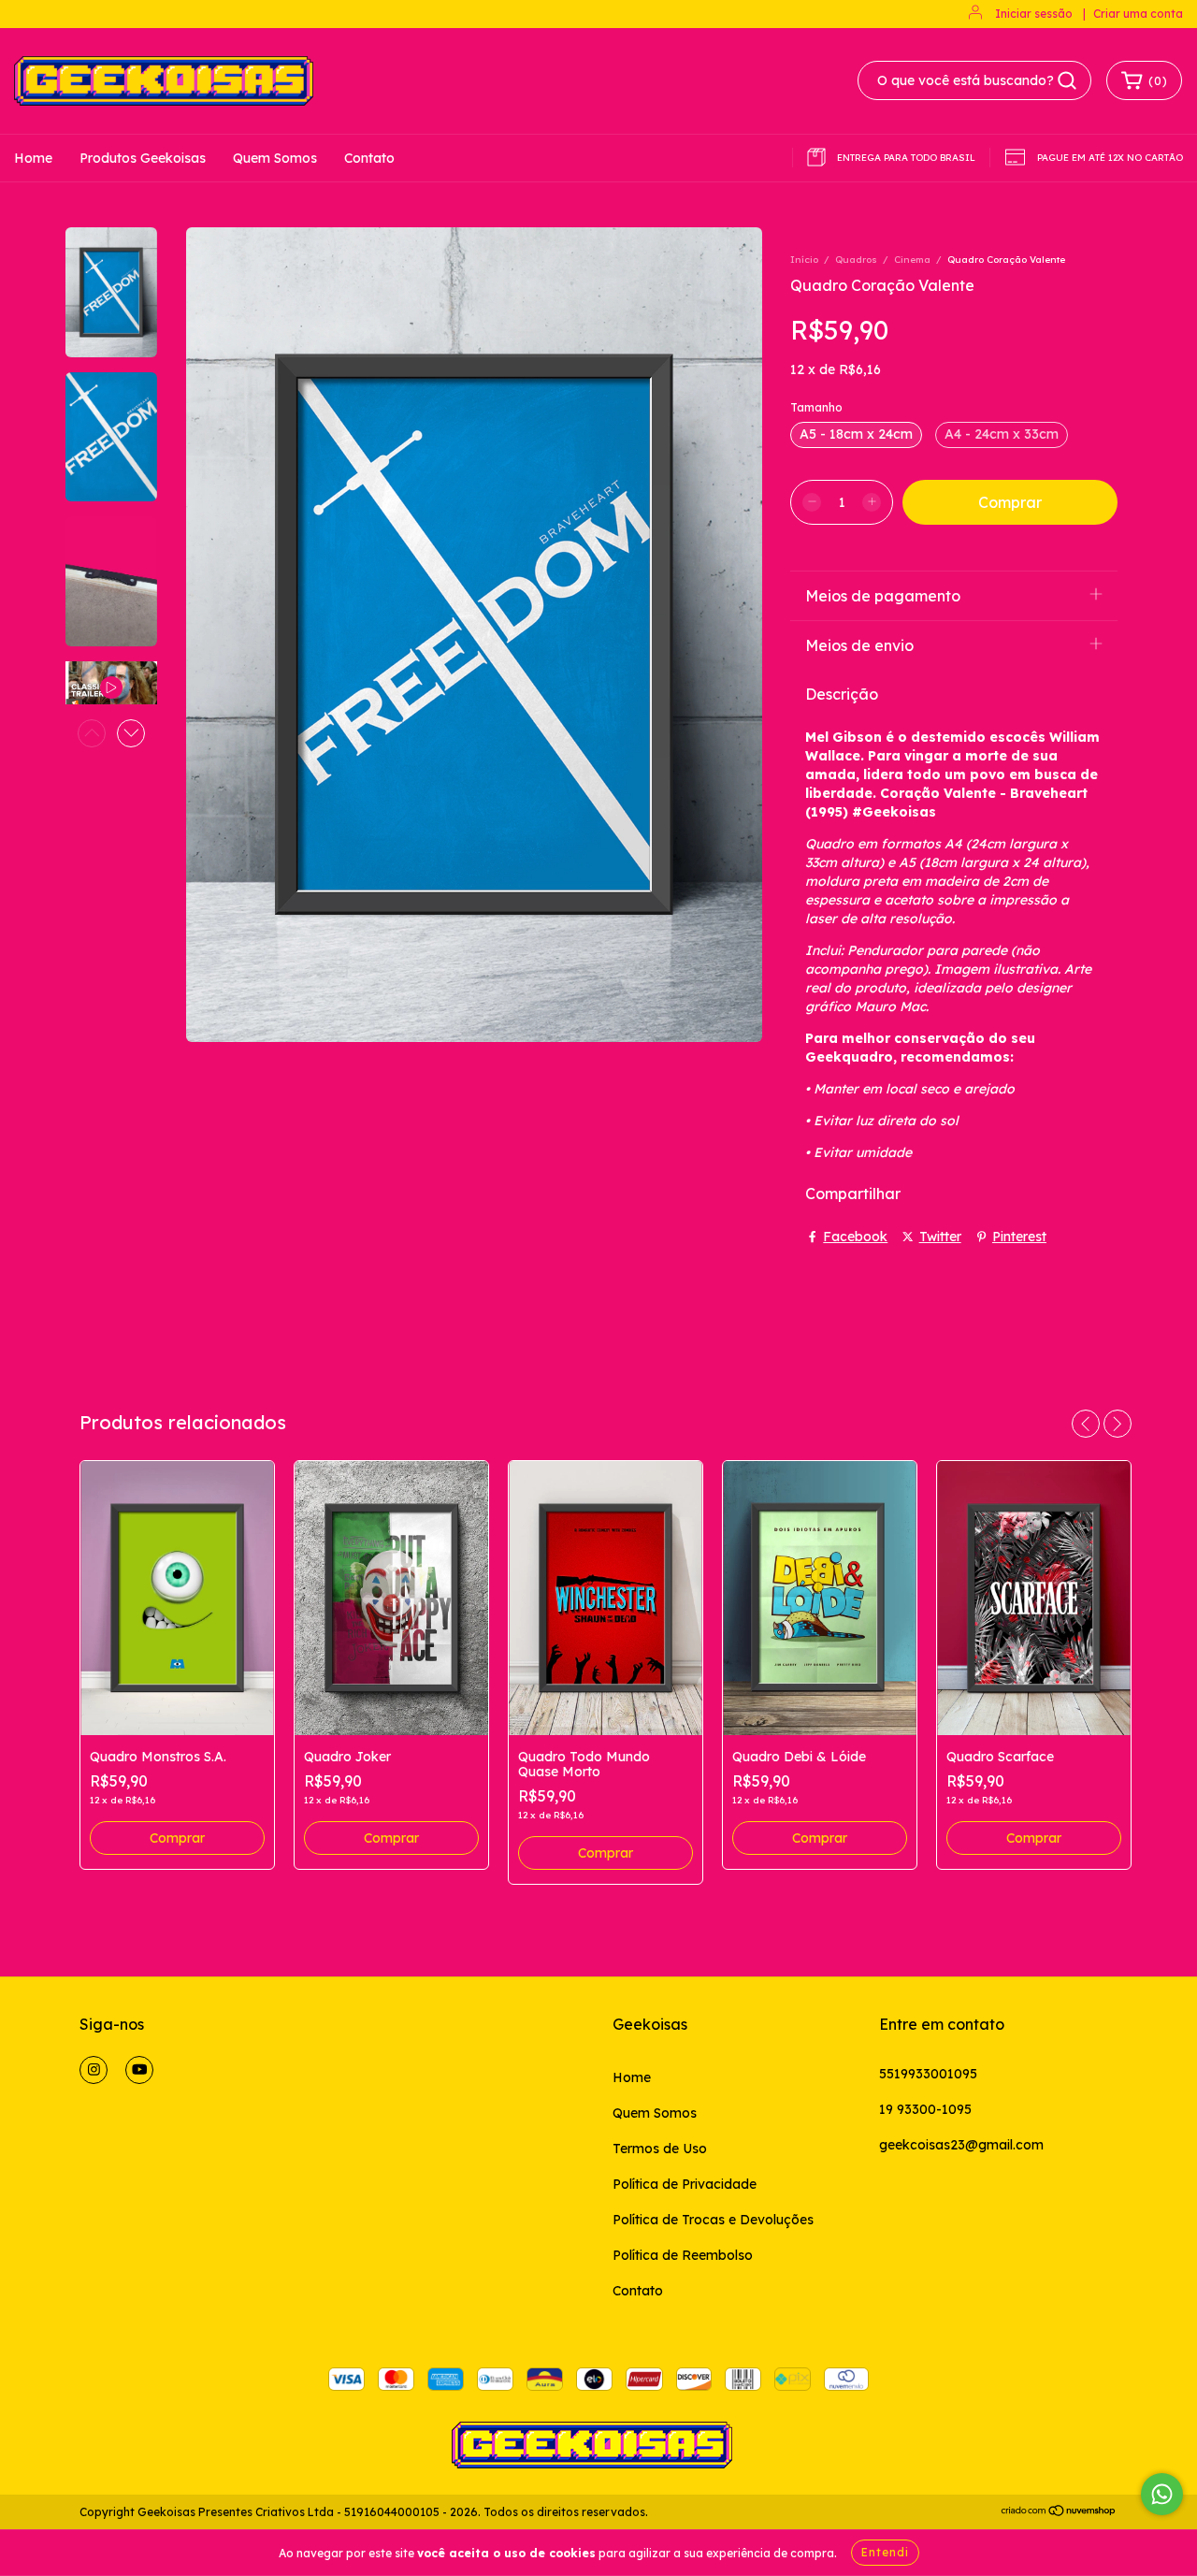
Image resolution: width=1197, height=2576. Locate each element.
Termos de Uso (660, 2149)
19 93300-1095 (925, 2109)
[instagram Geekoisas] (94, 2070)
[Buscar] (1067, 80)
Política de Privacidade (685, 2184)
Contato (369, 158)
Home (33, 158)
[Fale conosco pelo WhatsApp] (1162, 2494)
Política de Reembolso (683, 2255)
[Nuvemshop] (1059, 2513)
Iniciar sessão (1034, 14)
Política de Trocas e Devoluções (713, 2220)
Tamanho (816, 407)
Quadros (856, 260)
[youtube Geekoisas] (139, 2070)
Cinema (912, 260)
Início (804, 260)
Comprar (177, 1838)
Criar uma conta (1138, 14)
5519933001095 (928, 2074)
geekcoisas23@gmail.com (961, 2145)
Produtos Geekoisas (143, 158)
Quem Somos (275, 158)
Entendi (885, 2552)
